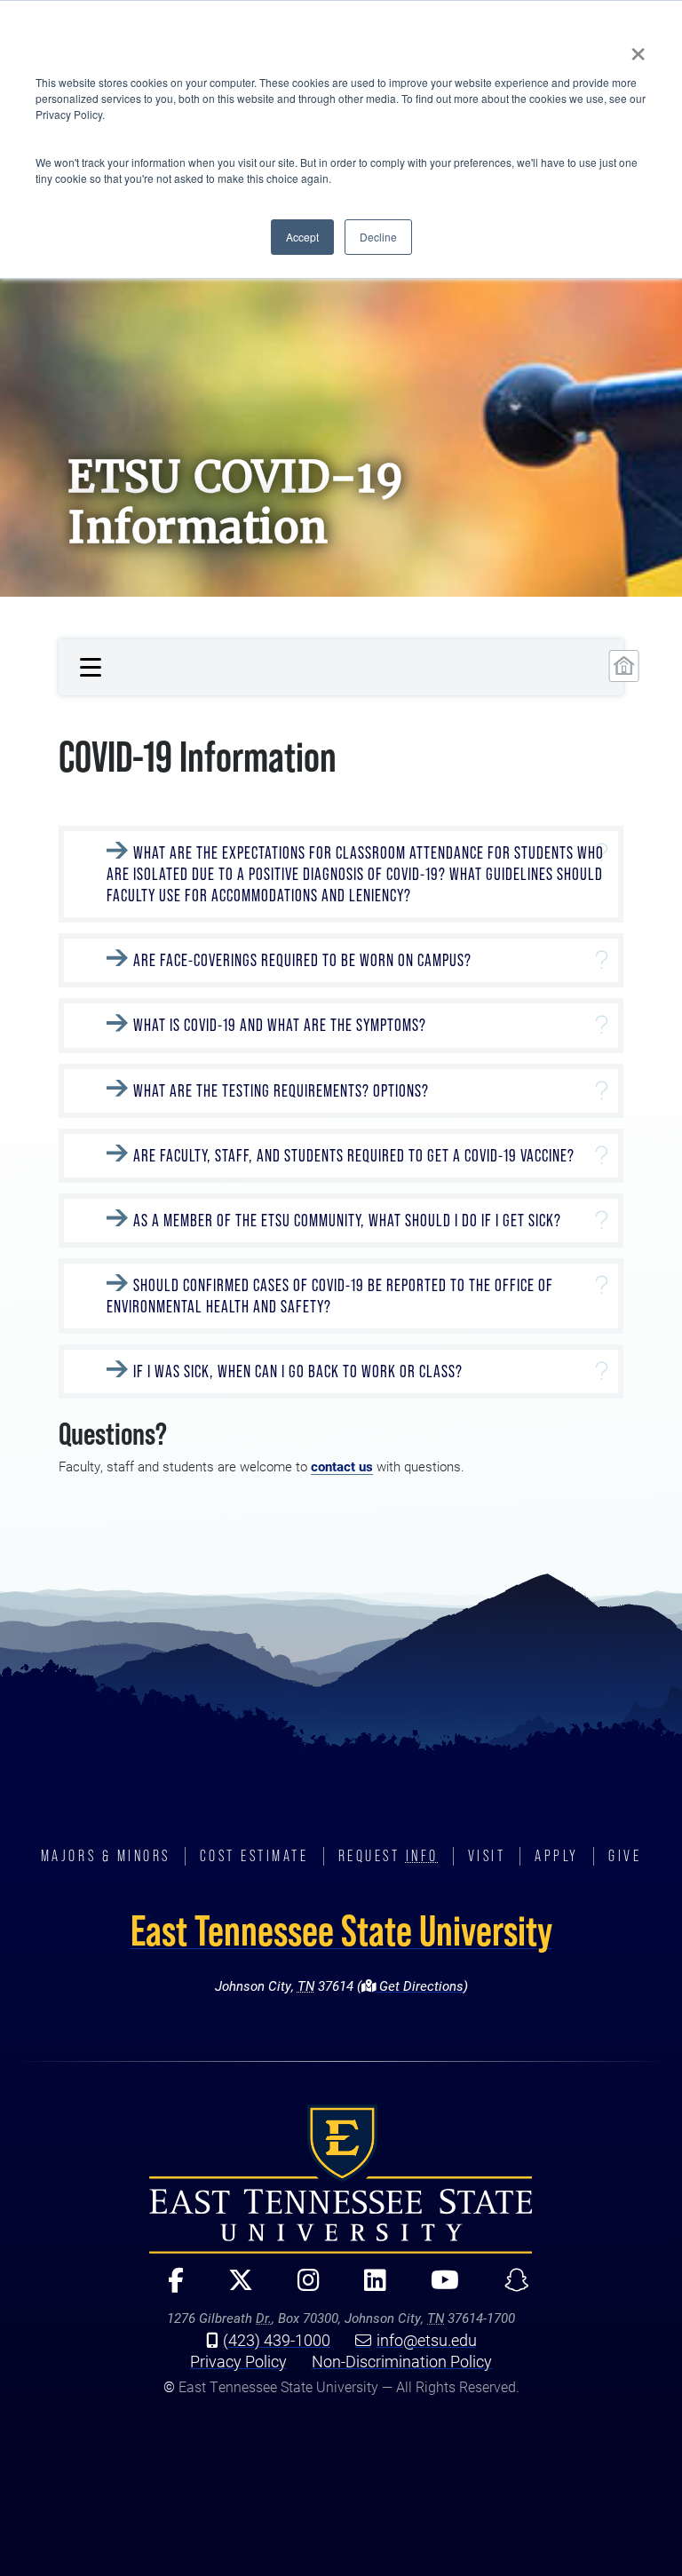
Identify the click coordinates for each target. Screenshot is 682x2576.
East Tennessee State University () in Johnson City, (341, 2179)
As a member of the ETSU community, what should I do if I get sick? (347, 1221)
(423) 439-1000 (277, 2340)
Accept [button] (302, 237)
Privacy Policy (238, 2361)
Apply (557, 1856)
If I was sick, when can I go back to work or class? (298, 1371)
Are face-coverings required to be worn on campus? (302, 960)
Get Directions (420, 1986)
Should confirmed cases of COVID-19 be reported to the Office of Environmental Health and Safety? (330, 1296)
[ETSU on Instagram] (301, 2288)
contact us (342, 1466)
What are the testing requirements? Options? (281, 1091)
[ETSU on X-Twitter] (234, 2288)
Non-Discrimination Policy (402, 2361)
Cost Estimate (254, 1856)
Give (625, 1856)
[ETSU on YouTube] (438, 2288)
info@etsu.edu (427, 2340)
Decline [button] (378, 237)
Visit (487, 1856)
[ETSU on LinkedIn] (368, 2288)
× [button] (638, 48)
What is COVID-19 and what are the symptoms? (280, 1026)
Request (389, 1856)
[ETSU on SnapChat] (509, 2288)
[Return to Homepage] (624, 666)
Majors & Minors (106, 1856)
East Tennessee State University (341, 1930)
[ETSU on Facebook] (169, 2288)
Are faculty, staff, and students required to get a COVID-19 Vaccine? (354, 1156)
